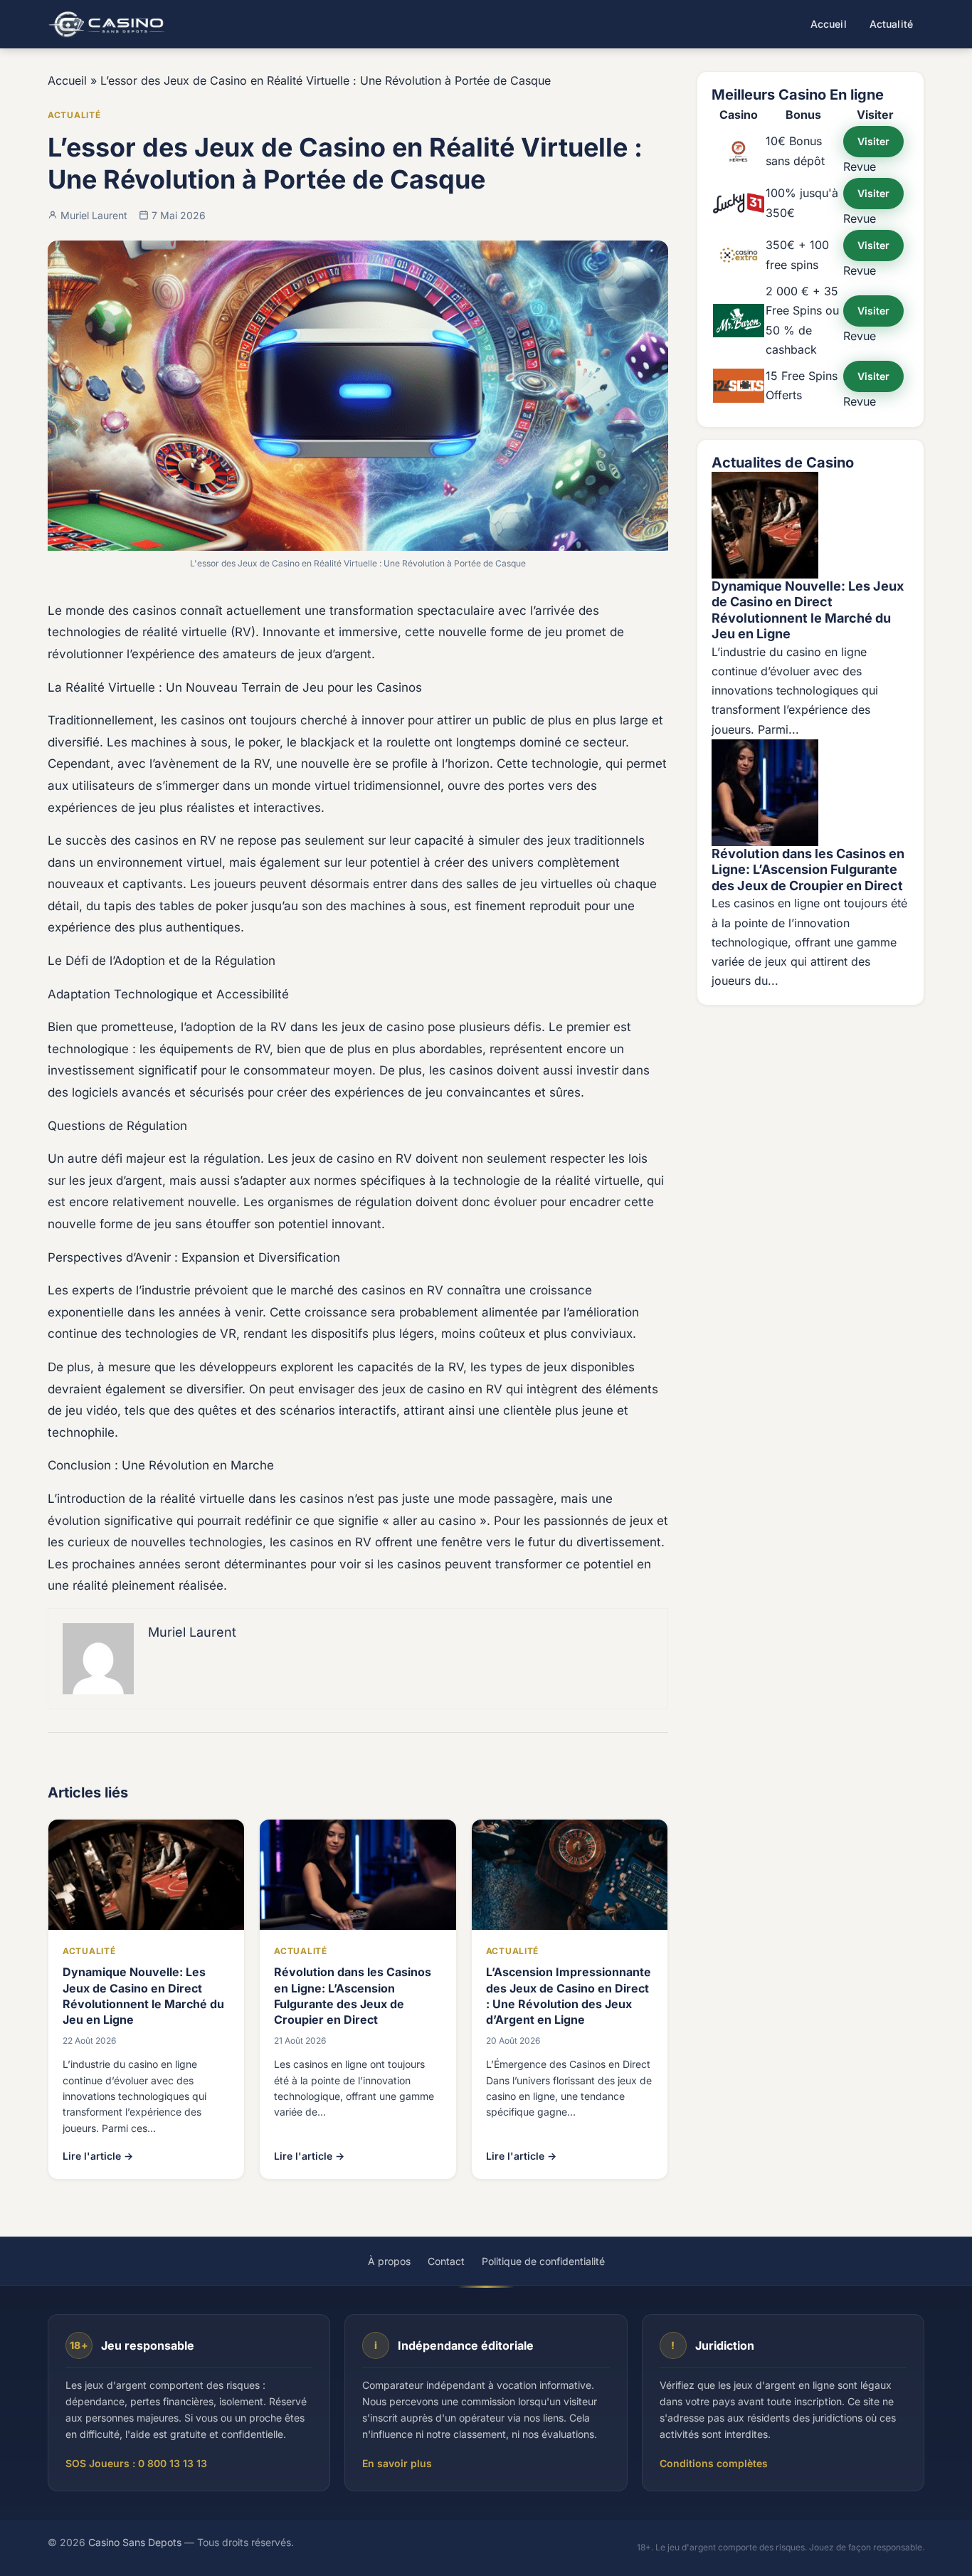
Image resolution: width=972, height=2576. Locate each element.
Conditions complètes (714, 2463)
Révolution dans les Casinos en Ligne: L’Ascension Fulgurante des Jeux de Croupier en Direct (808, 870)
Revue (860, 167)
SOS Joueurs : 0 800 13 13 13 (136, 2463)
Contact (446, 2261)
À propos (389, 2261)
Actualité (891, 24)
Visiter (873, 141)
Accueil (829, 24)
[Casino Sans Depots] (109, 24)
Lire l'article (98, 2156)
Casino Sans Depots (135, 2542)
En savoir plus (397, 2463)
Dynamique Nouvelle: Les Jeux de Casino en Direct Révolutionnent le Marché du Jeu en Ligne (808, 610)
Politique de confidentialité (543, 2261)
